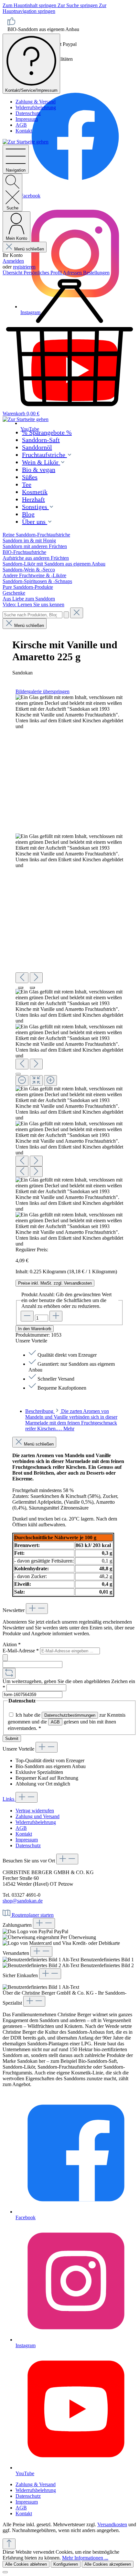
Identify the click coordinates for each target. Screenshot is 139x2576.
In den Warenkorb (35, 1329)
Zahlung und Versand (37, 1816)
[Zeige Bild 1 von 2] (21, 988)
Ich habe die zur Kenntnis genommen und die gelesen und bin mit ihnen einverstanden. (67, 1722)
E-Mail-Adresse (21, 1651)
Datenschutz (28, 113)
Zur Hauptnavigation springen (54, 8)
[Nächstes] (36, 978)
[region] (69, 971)
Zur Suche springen (78, 5)
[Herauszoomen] (22, 1081)
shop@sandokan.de (23, 1901)
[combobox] (32, 615)
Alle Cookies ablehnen (26, 2564)
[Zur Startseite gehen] (26, 142)
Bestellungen (96, 273)
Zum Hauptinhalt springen (30, 5)
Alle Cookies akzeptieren (108, 2564)
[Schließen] (18, 1074)
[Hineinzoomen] (50, 1081)
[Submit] (5, 1658)
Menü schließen (29, 249)
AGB (21, 125)
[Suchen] (66, 615)
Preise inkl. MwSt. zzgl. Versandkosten (55, 1283)
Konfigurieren (66, 2564)
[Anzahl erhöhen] (56, 1316)
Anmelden (13, 261)
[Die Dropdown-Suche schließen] (77, 613)
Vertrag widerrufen (35, 1811)
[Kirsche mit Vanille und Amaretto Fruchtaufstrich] (69, 712)
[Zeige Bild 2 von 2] (32, 988)
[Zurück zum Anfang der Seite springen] (9, 2544)
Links (9, 1799)
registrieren (24, 267)
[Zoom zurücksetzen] (36, 1081)
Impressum (27, 119)
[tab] (71, 1420)
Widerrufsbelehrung (36, 107)
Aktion (12, 1644)
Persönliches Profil (43, 273)
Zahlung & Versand (36, 102)
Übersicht (13, 273)
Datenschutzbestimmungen (70, 1715)
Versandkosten (112, 2524)
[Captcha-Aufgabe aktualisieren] (9, 1673)
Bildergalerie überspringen (43, 691)
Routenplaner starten (33, 1915)
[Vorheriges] (22, 978)
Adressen (73, 273)
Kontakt (24, 131)
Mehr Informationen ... (85, 2558)
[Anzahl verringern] (27, 1316)
